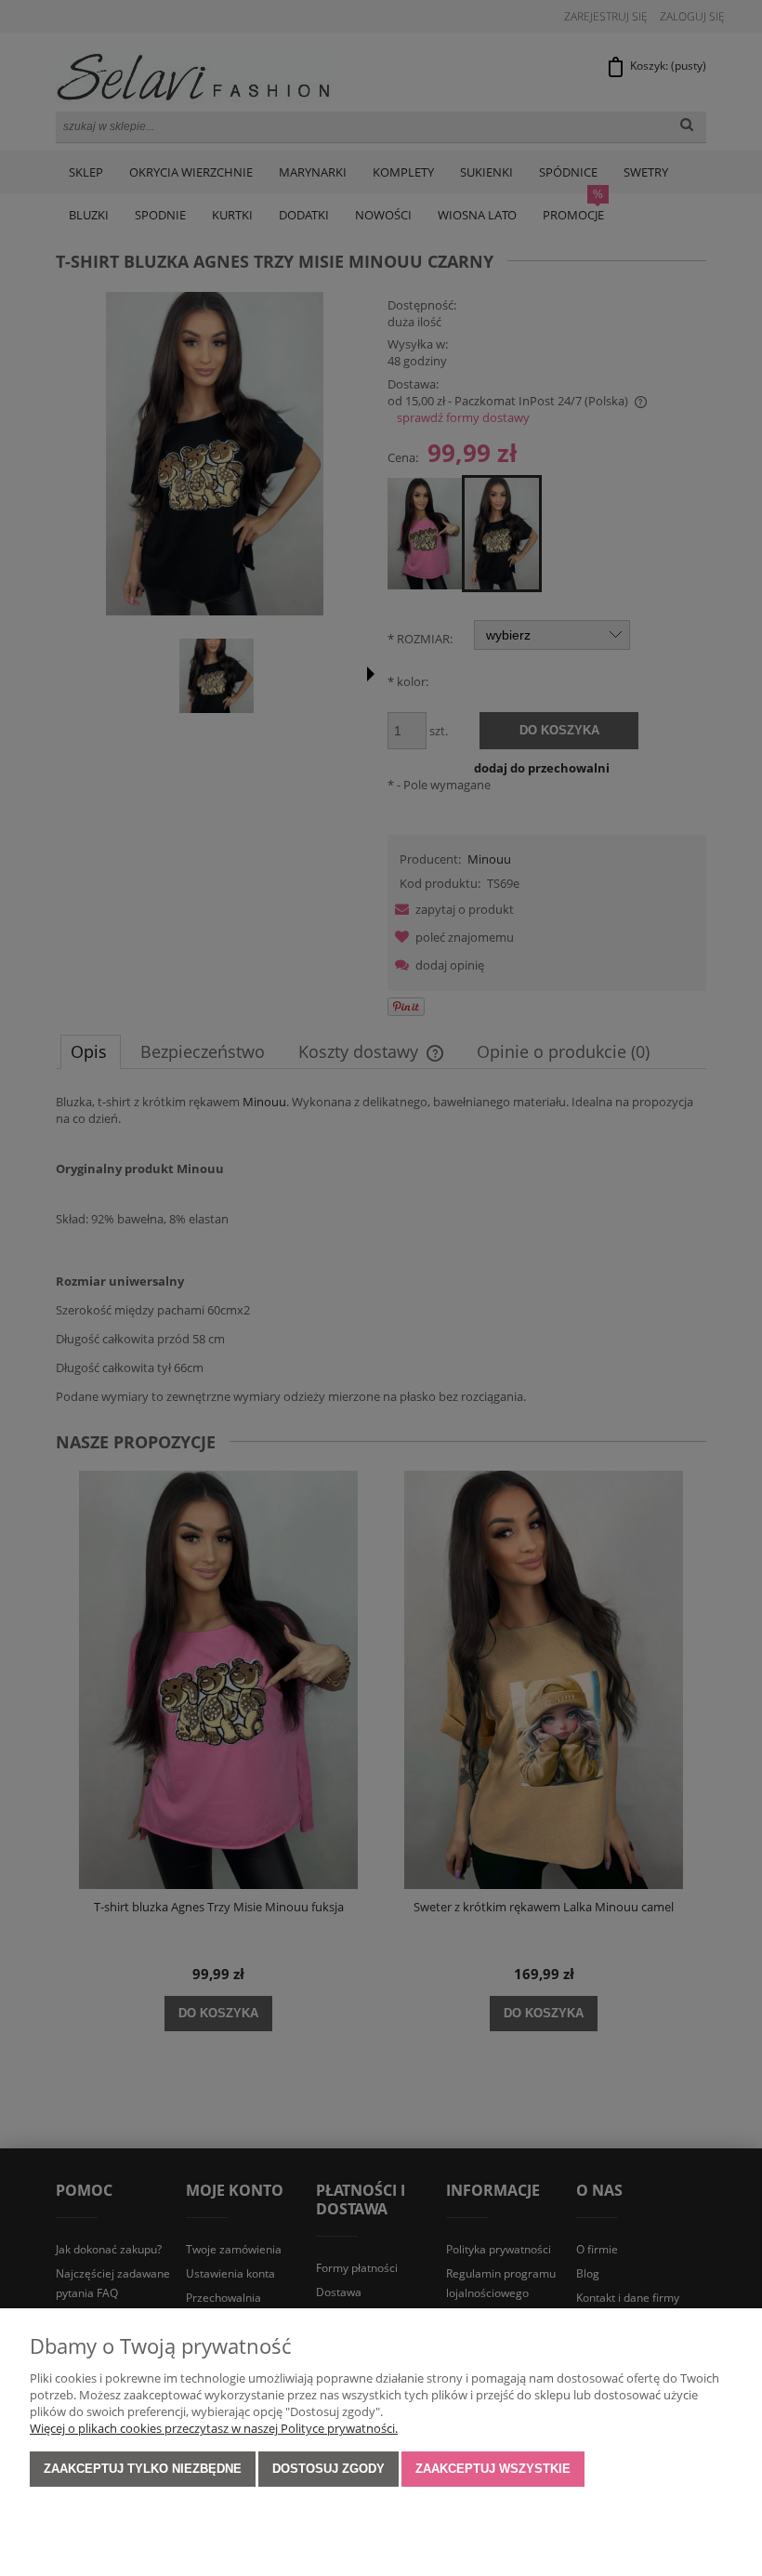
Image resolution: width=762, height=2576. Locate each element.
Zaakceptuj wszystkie (493, 2469)
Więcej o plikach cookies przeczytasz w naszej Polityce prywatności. (214, 2428)
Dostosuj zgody (328, 2469)
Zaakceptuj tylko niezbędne (143, 2469)
